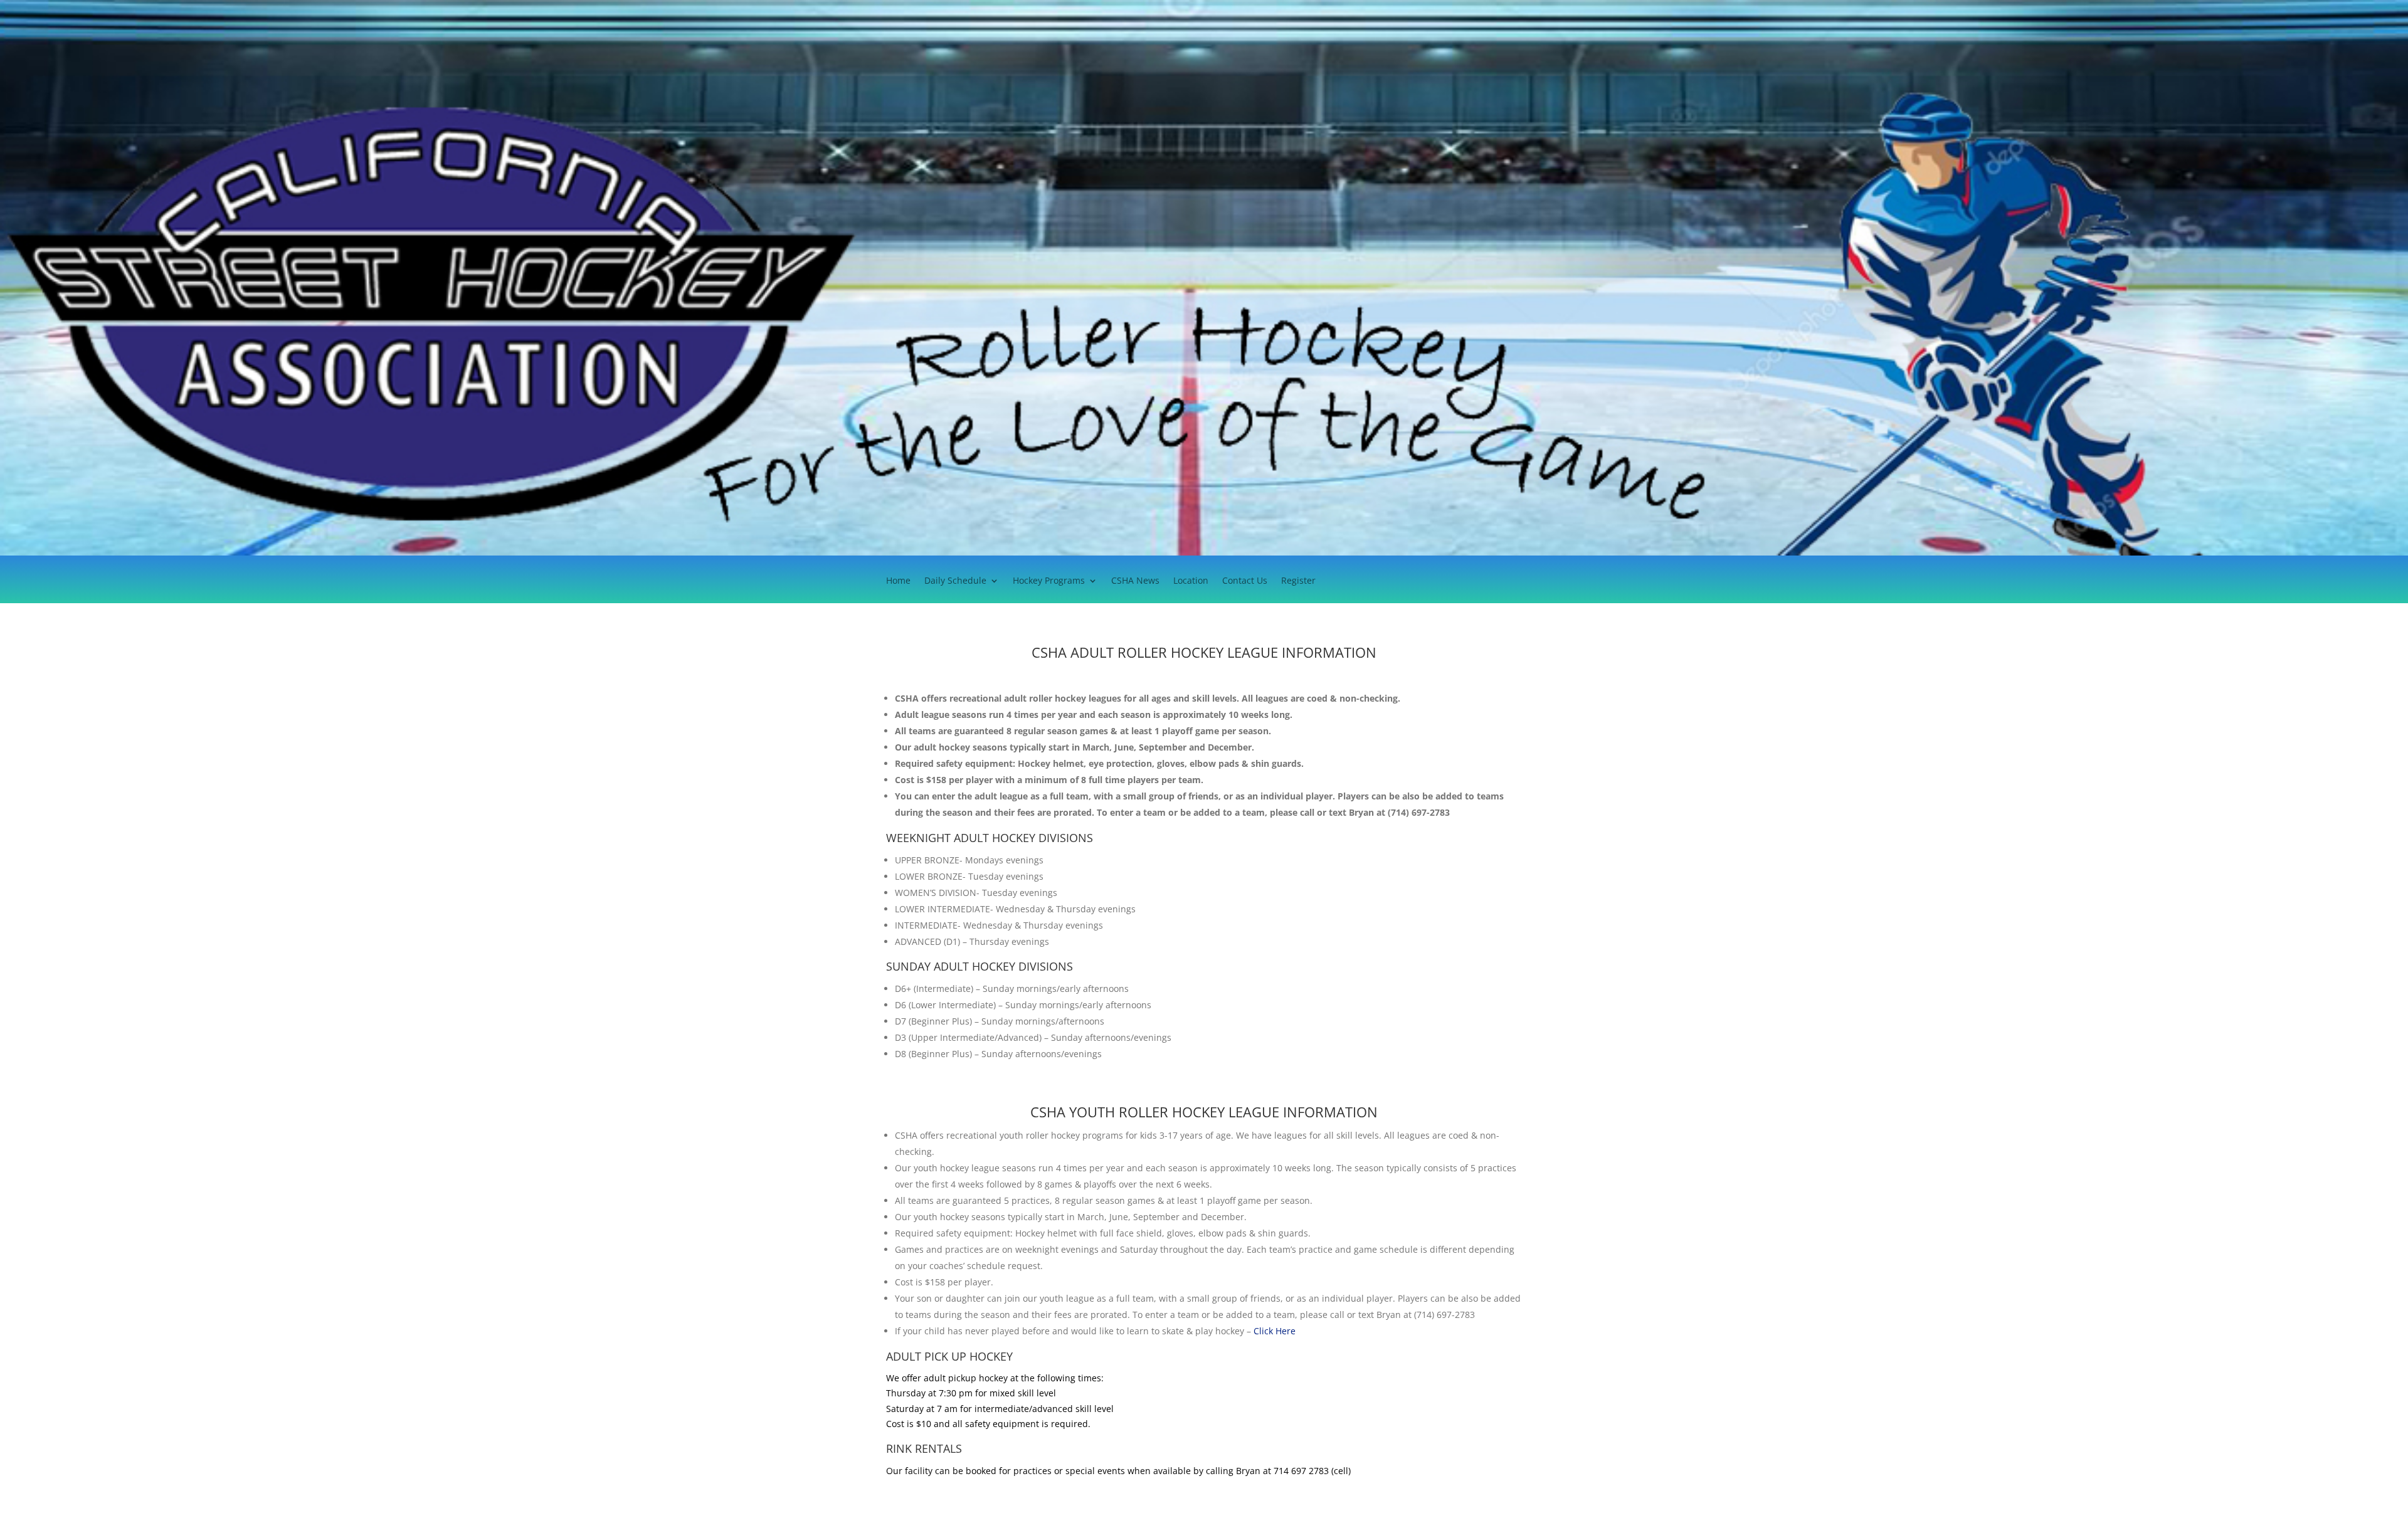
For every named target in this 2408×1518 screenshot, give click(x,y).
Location (1191, 581)
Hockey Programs (1049, 581)
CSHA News (1135, 581)
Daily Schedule (955, 581)
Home (898, 581)
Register (1298, 581)
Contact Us (1245, 581)
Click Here (1275, 1331)
